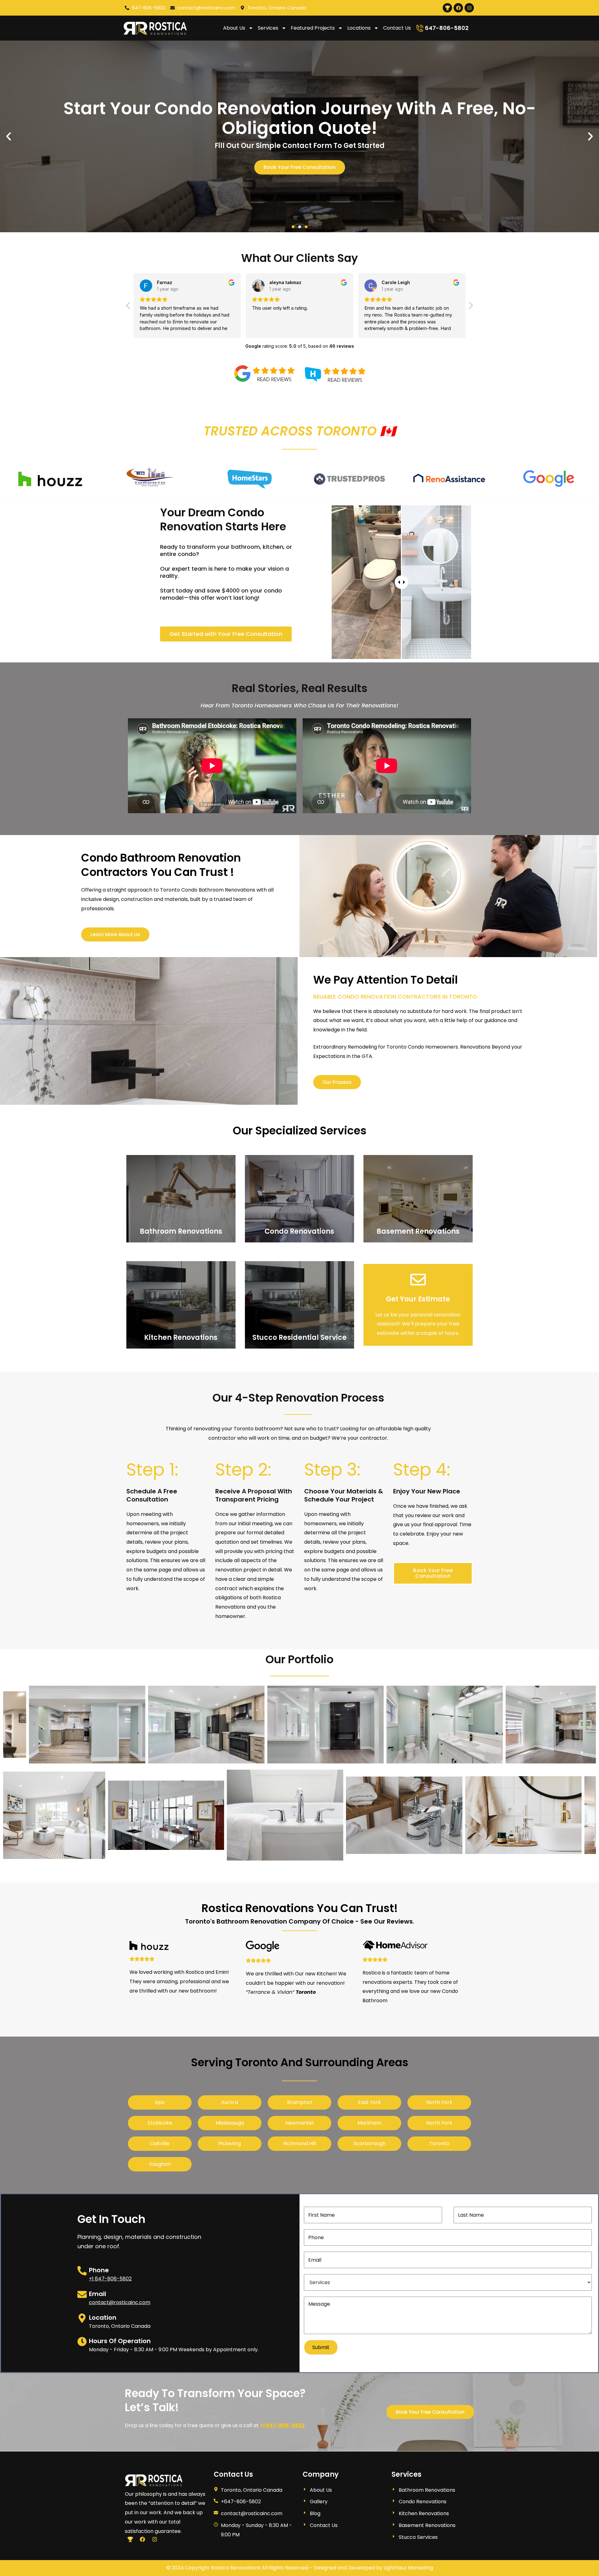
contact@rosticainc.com (120, 2302)
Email (97, 2294)
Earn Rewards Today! (299, 157)
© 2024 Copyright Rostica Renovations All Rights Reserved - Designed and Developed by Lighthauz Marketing (300, 2568)
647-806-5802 (447, 28)
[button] (293, 227)
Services (268, 28)
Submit (321, 2347)
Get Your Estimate (418, 1299)
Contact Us (397, 28)
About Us (234, 28)
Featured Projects (313, 28)
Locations (359, 28)
